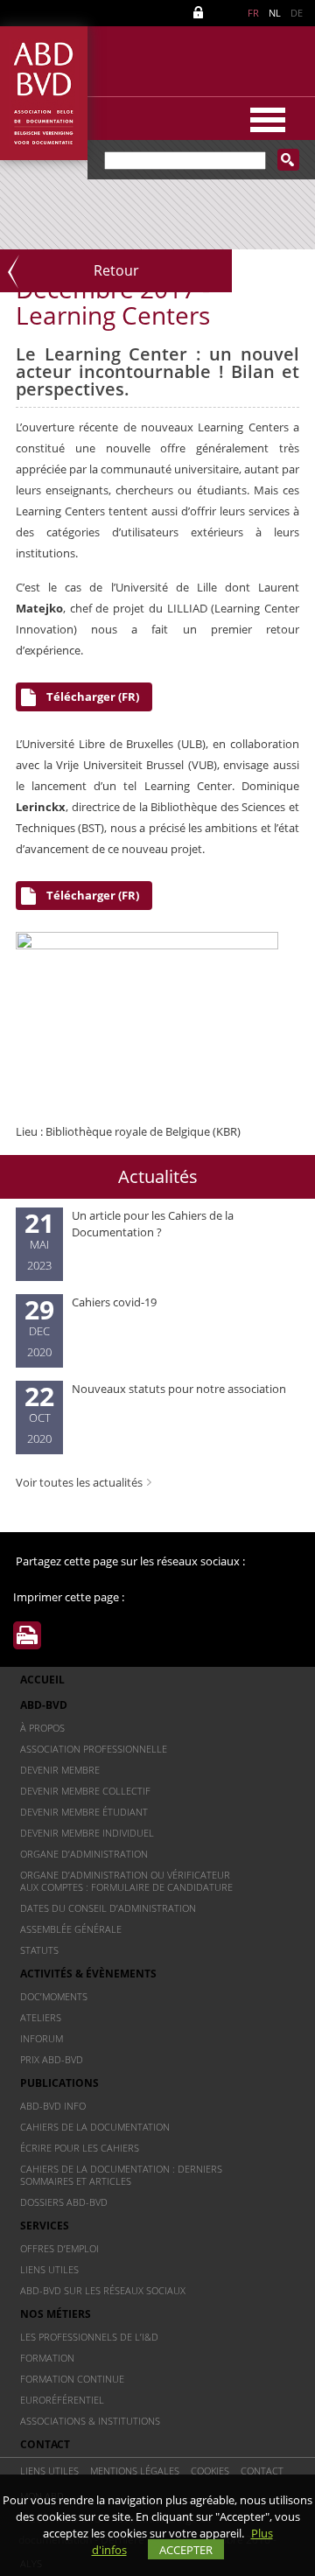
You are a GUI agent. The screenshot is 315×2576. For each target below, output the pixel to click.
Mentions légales (135, 2471)
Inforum (42, 2038)
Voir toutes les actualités (79, 1482)
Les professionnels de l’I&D (89, 2337)
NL (275, 13)
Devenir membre (60, 1770)
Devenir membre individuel (87, 1833)
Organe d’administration (84, 1854)
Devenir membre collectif (85, 1791)
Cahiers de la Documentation (95, 2127)
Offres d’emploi (59, 2248)
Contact (45, 2444)
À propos (42, 1728)
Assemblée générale (71, 1929)
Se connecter (201, 13)
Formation (47, 2358)
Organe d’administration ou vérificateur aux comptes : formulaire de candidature (126, 1881)
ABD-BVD (44, 1705)
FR (253, 13)
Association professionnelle (94, 1749)
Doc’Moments (54, 1996)
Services (45, 2226)
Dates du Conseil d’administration (108, 1908)
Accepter (186, 2550)
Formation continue (72, 2379)
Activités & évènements (88, 1974)
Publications (59, 2083)
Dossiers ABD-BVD (64, 2202)
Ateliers (41, 2017)
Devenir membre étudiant (84, 1812)
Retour (116, 270)
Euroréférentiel (62, 2400)
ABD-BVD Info (53, 2106)
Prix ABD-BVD (52, 2059)
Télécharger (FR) (93, 696)
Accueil (42, 1680)
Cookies (210, 2471)
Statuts (39, 1950)
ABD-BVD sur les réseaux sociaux (103, 2290)
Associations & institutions (90, 2421)
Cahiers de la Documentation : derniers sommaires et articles (121, 2175)
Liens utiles (49, 2269)
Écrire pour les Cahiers (80, 2148)
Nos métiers (56, 2314)
